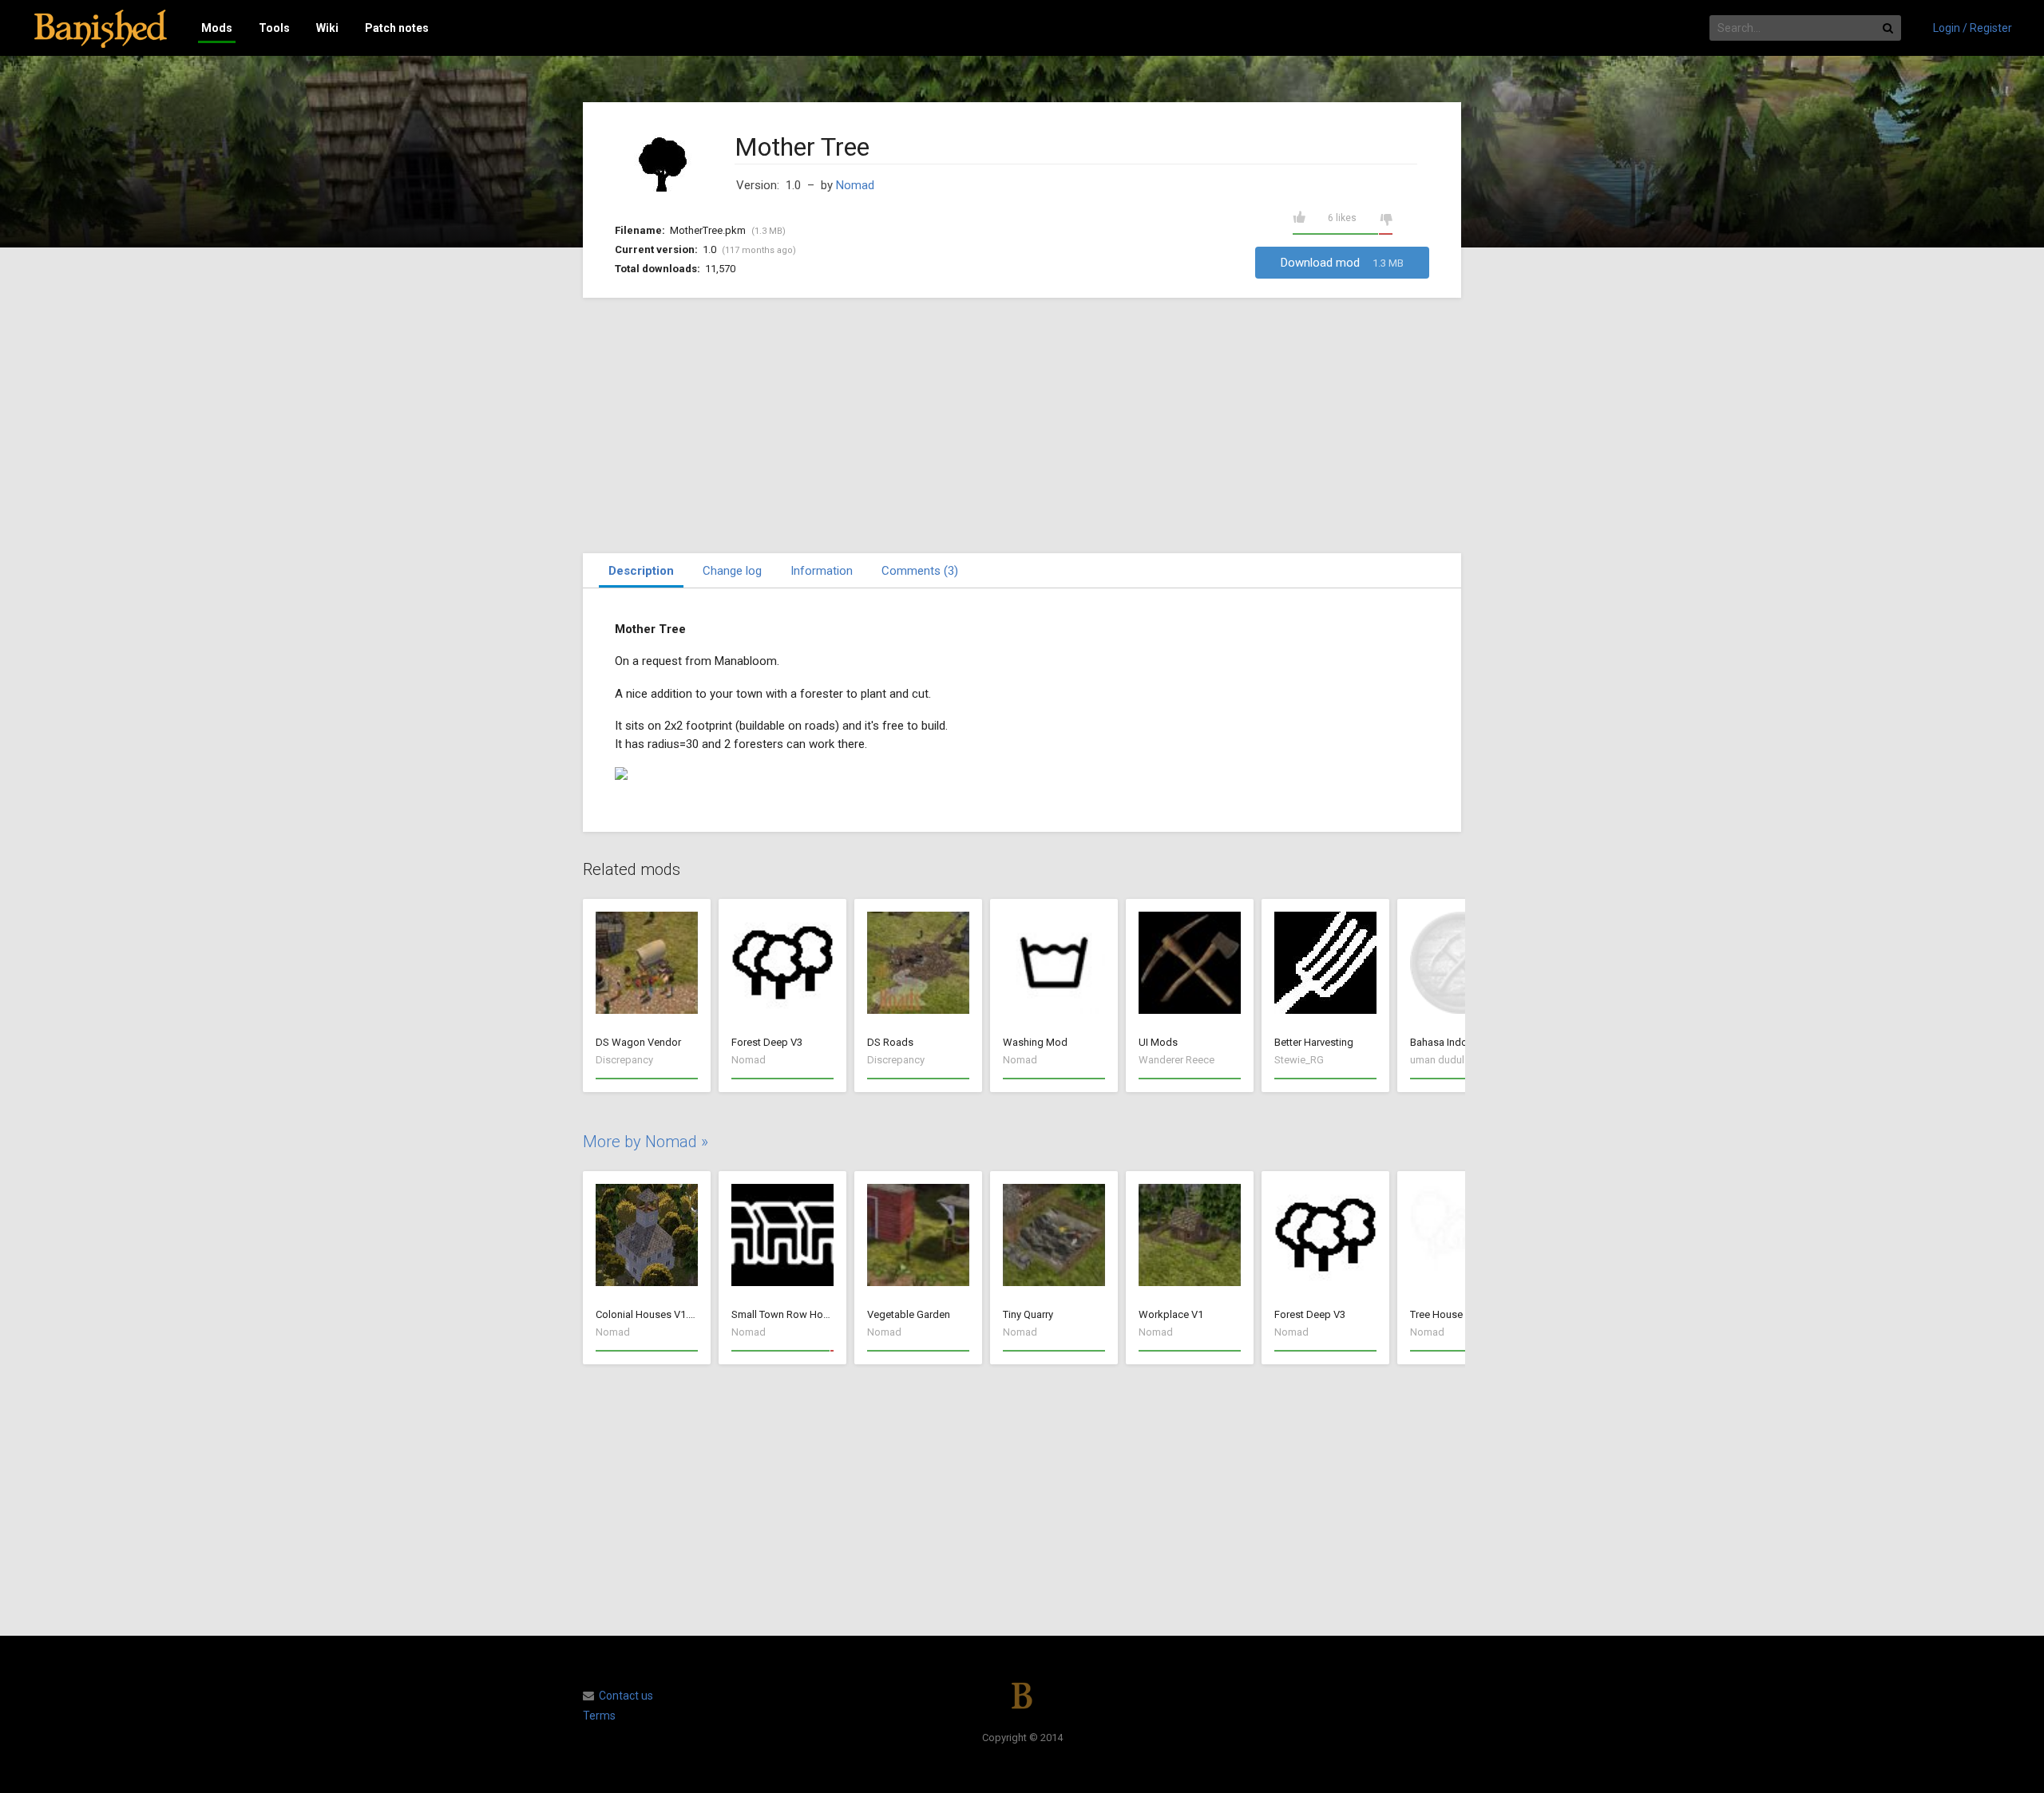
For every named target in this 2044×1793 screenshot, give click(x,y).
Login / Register (1973, 28)
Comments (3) (920, 571)
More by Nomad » (646, 1142)
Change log (732, 571)
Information (822, 571)
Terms (599, 1716)
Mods (217, 28)
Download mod (1342, 263)
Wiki (327, 28)
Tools (274, 28)
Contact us (626, 1696)
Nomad (855, 185)
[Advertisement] (1022, 425)
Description (641, 571)
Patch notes (397, 28)
